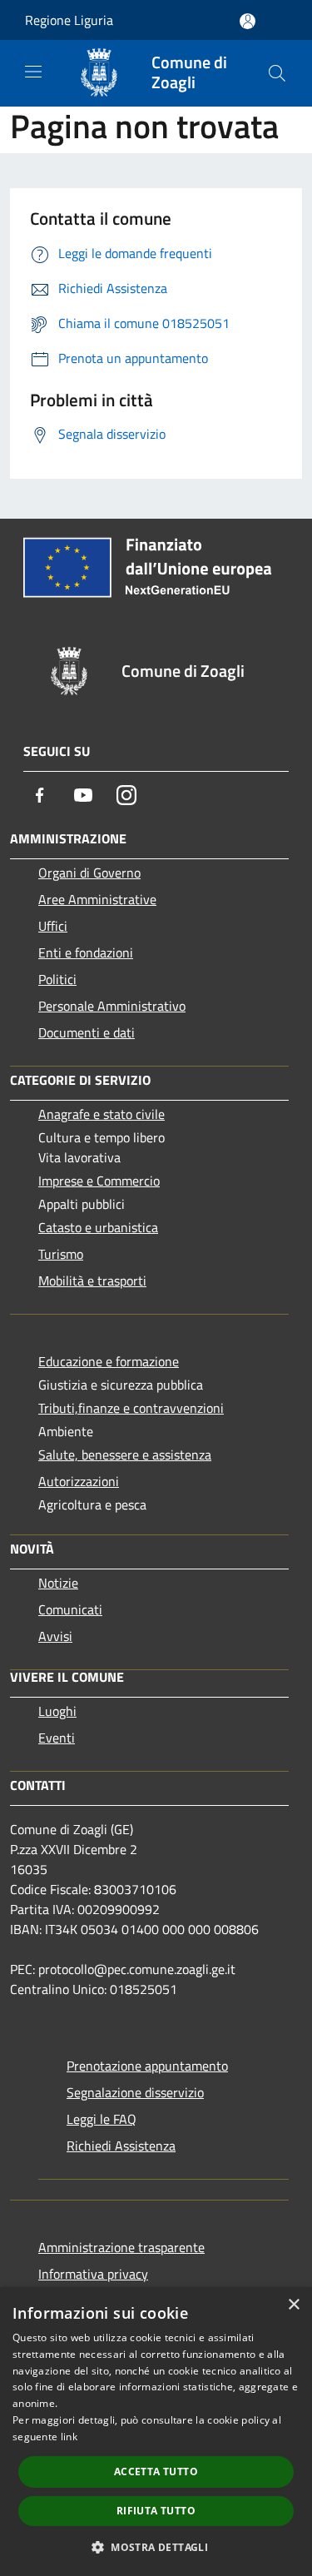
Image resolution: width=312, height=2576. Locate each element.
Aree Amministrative (97, 899)
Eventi (57, 1738)
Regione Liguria (69, 20)
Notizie (58, 1583)
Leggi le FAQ (102, 2119)
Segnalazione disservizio (135, 2092)
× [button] (293, 2305)
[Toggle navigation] (33, 72)
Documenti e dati (87, 1032)
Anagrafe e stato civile (102, 1114)
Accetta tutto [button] (156, 2472)
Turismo (61, 1254)
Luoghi (57, 1711)
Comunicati (70, 1609)
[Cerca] (277, 73)
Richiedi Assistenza (121, 2146)
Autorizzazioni (79, 1481)
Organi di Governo (89, 873)
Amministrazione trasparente (121, 2247)
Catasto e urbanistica (98, 1227)
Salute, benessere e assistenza (125, 1455)
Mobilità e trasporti (92, 1281)
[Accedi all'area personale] (248, 21)
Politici (57, 979)
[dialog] (156, 2432)
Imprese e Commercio (99, 1181)
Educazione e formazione (109, 1361)
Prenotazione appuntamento (147, 2066)
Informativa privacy (93, 2274)
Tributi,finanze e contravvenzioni (131, 1408)
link (69, 2437)
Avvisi (55, 1636)
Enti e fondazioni (86, 952)
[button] (156, 2547)
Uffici (53, 926)
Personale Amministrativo (112, 1006)
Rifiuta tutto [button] (156, 2511)
